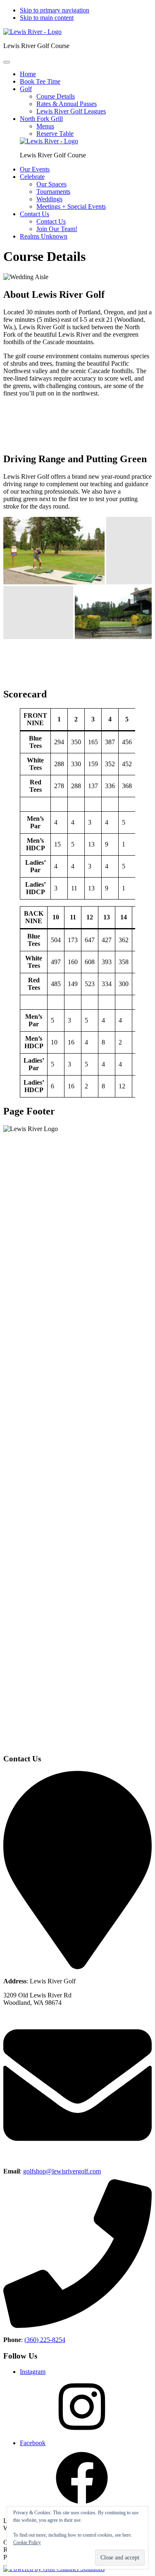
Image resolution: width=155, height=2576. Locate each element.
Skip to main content (47, 18)
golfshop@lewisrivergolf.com (62, 2171)
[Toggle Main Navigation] (7, 62)
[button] (26, 89)
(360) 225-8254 (45, 2340)
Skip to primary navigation (55, 10)
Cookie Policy (27, 2542)
